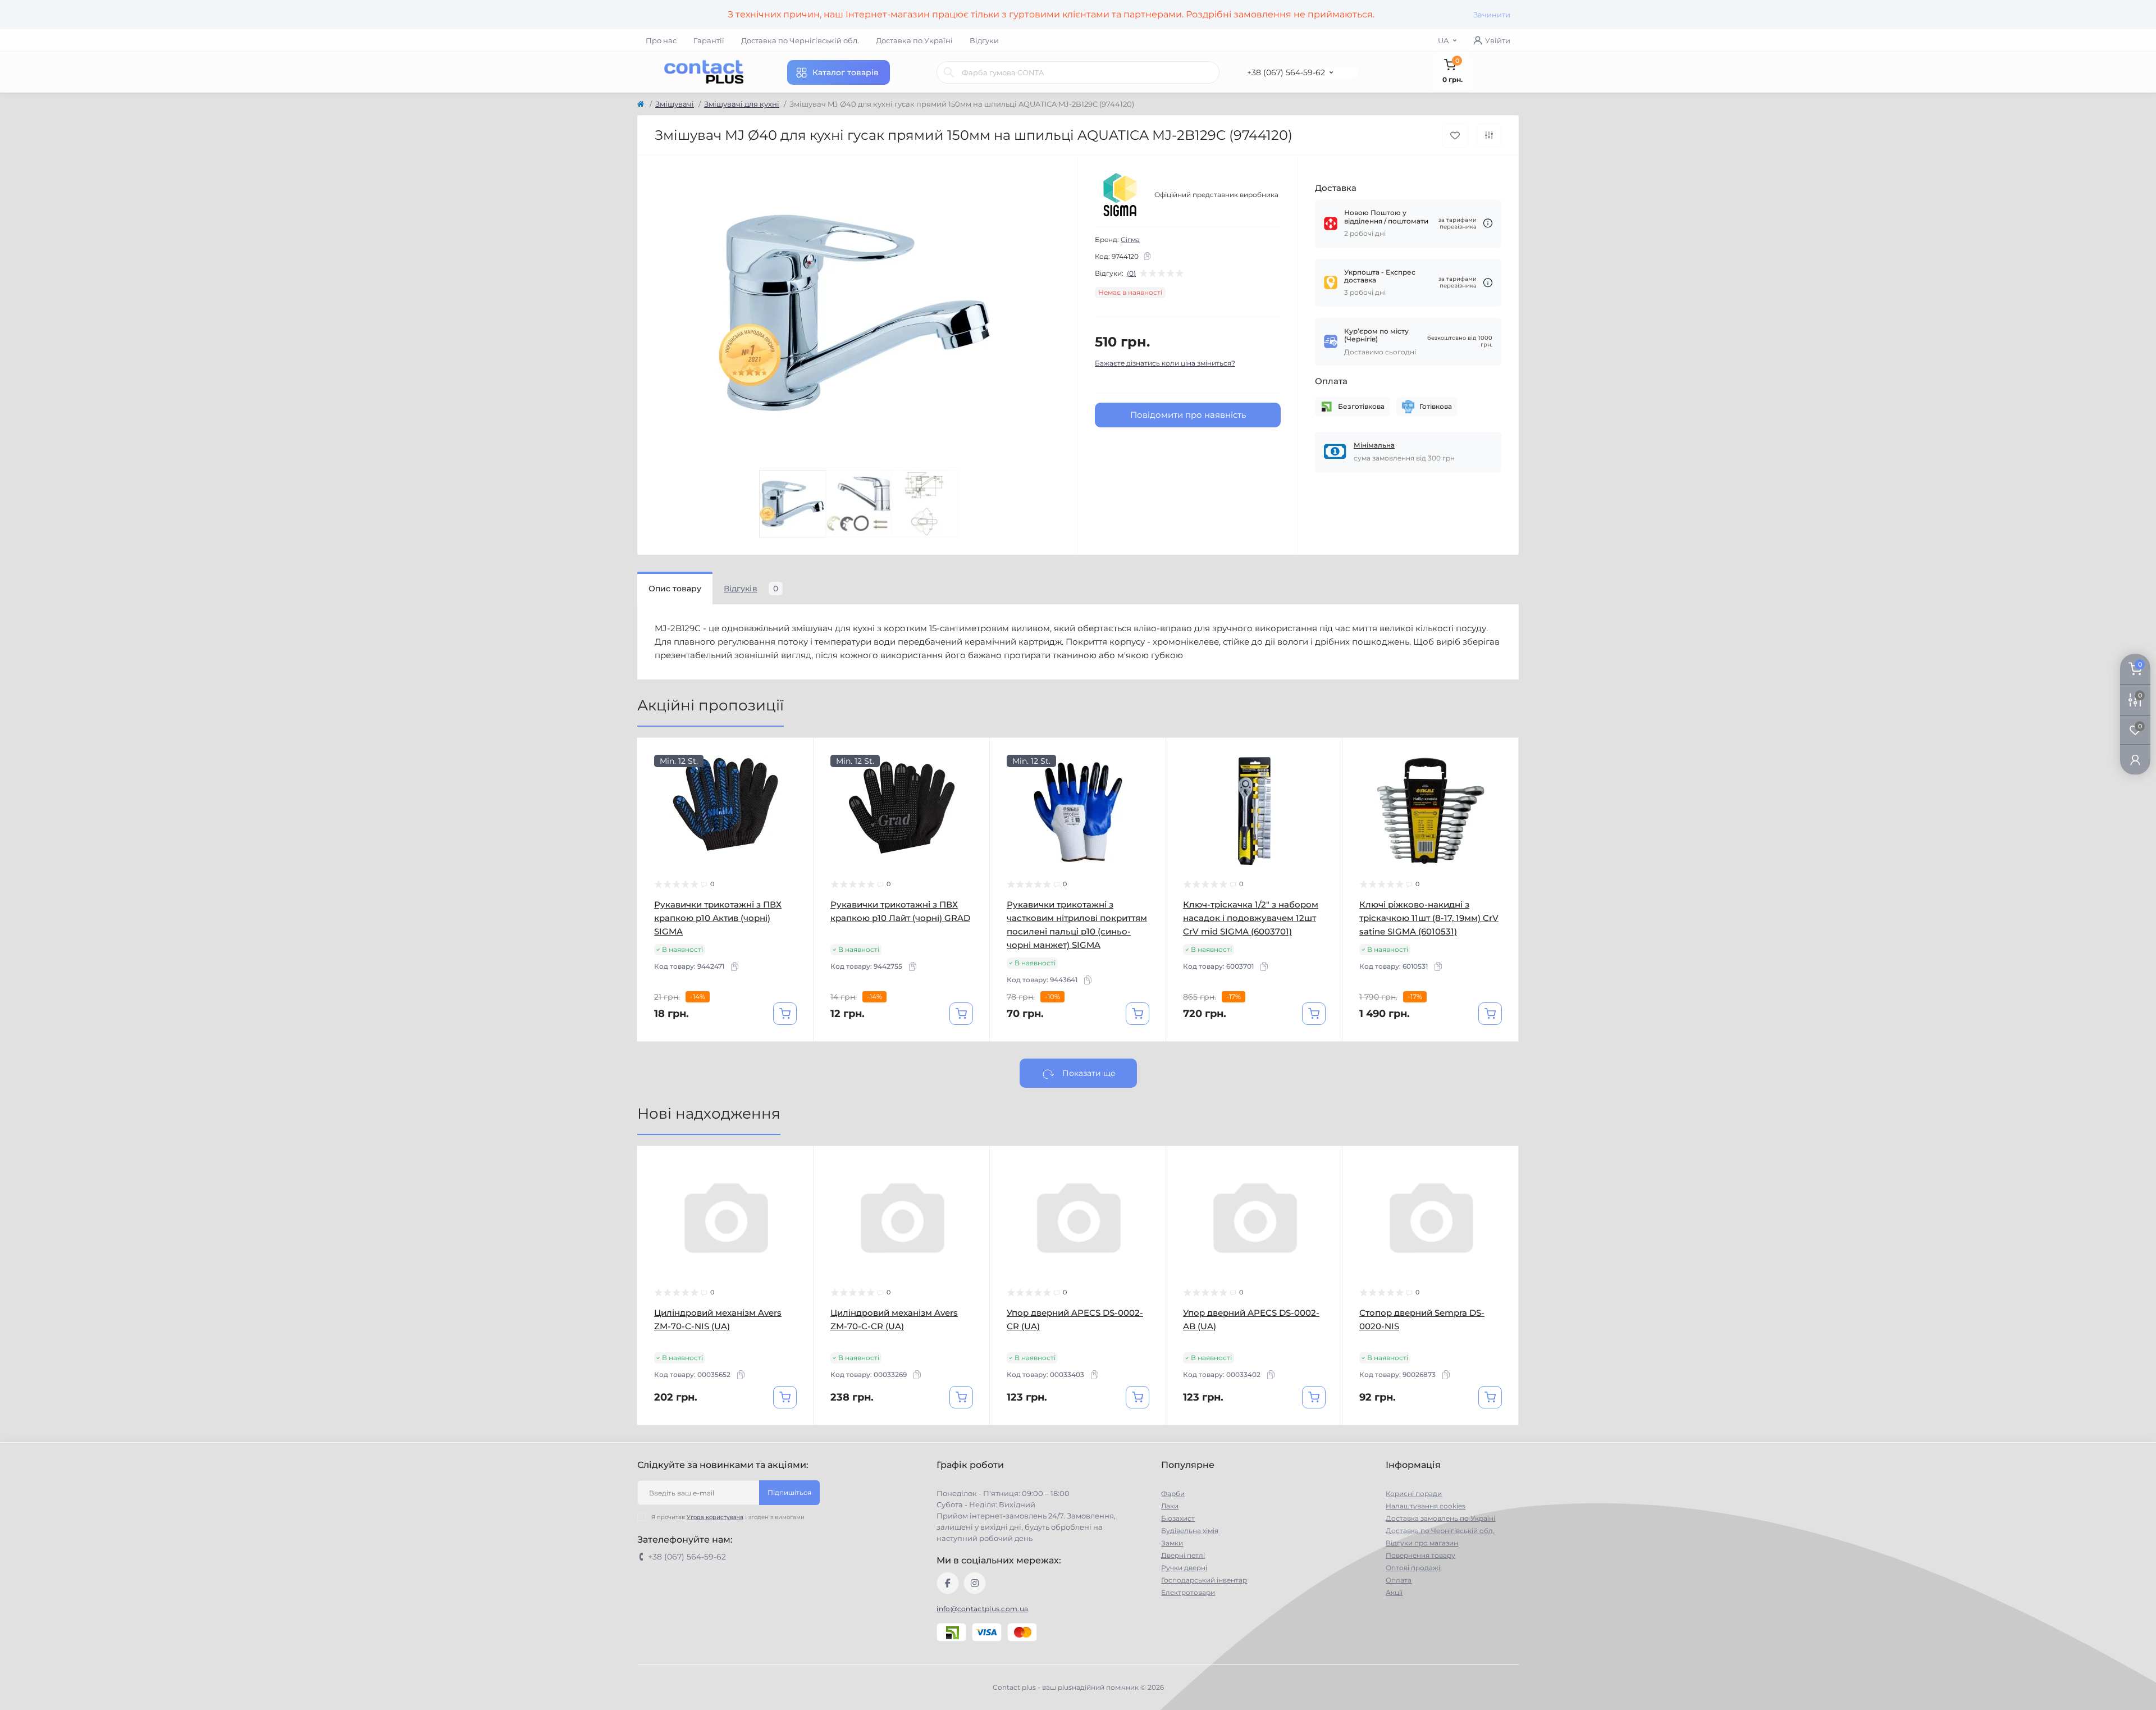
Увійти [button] (1498, 40)
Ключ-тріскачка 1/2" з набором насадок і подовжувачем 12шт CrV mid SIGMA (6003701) (1251, 918)
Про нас (661, 40)
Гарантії (709, 40)
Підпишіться (789, 1492)
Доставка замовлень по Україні (1440, 1518)
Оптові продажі (1413, 1568)
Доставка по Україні (914, 40)
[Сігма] (1120, 195)
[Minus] (673, 1442)
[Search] (949, 72)
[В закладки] (1455, 136)
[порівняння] (1489, 135)
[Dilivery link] (1488, 223)
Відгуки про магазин (1422, 1543)
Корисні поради (1414, 1494)
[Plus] (778, 1442)
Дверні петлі (1183, 1555)
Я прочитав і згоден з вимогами (728, 1517)
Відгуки (984, 40)
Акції (1394, 1592)
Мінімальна (1374, 445)
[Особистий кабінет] (2135, 760)
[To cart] (785, 1014)
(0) (1131, 273)
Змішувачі (675, 104)
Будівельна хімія (1190, 1531)
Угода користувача (715, 1517)
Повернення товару (1420, 1555)
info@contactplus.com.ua (982, 1609)
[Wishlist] (797, 776)
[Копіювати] (1147, 256)
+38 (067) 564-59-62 (1286, 72)
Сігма (1130, 240)
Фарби (1173, 1494)
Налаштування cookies (1426, 1506)
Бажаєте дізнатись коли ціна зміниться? (1165, 363)
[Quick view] (797, 755)
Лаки (1170, 1506)
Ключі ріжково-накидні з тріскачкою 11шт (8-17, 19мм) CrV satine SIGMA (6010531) (1429, 918)
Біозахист (1178, 1518)
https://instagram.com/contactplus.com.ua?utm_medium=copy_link (975, 1583)
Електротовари (1188, 1592)
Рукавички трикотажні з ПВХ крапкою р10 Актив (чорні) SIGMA (718, 918)
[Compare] (797, 797)
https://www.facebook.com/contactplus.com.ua (948, 1583)
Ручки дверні (1184, 1568)
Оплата (1399, 1580)
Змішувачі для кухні (742, 104)
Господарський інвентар (1204, 1580)
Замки (1172, 1543)
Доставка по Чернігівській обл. (800, 40)
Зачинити (1492, 15)
